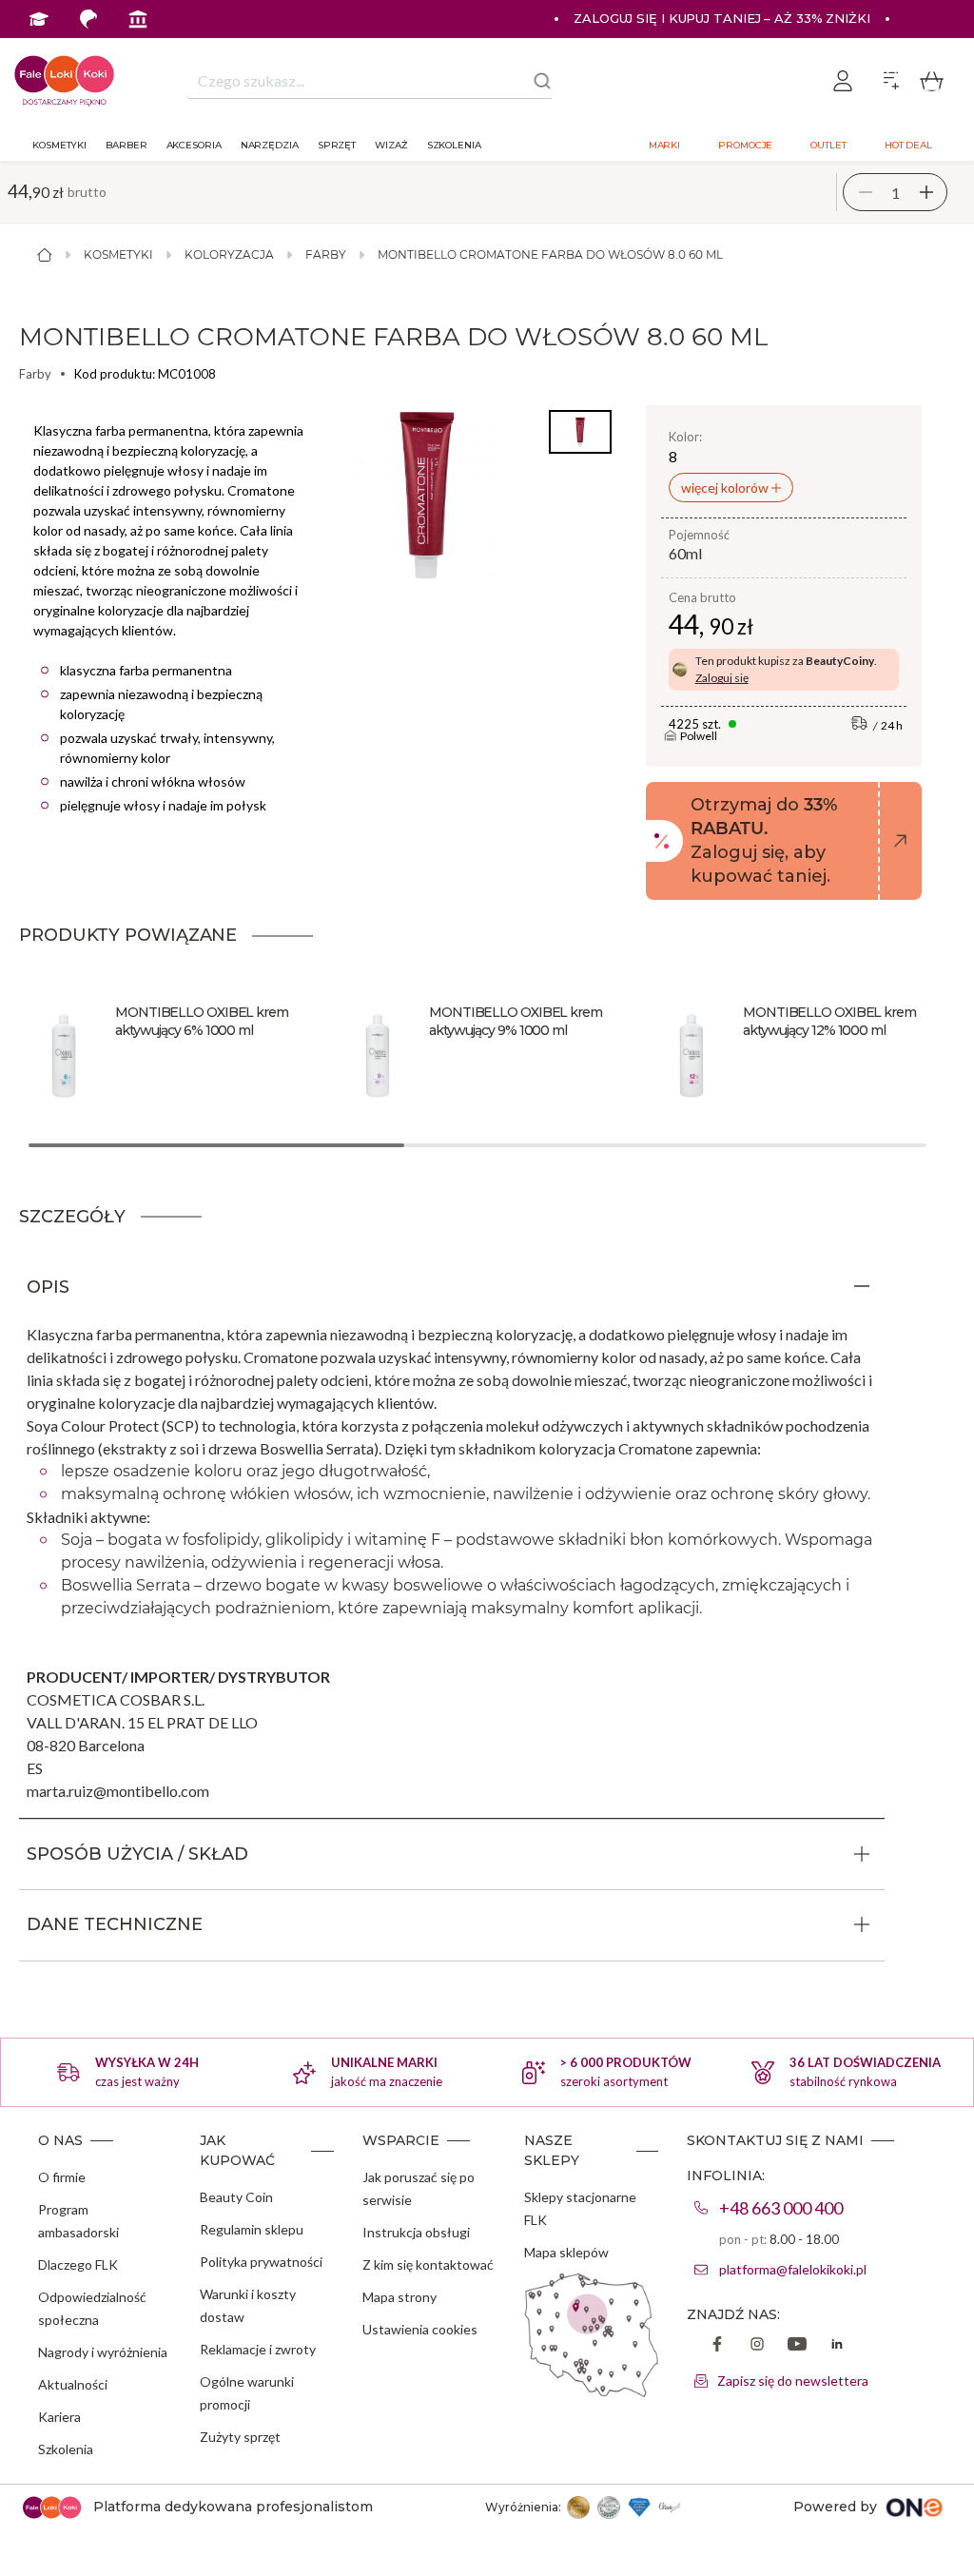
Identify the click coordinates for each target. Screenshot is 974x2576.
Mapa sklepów (566, 2252)
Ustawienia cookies (420, 2329)
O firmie (62, 2177)
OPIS (48, 1287)
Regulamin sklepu (252, 2229)
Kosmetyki (59, 145)
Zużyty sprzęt (240, 2437)
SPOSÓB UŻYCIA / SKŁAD (137, 1854)
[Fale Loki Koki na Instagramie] (757, 2346)
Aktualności (73, 2384)
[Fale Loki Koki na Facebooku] (717, 2346)
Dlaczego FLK (78, 2264)
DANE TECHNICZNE (115, 1924)
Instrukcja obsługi (416, 2232)
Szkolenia (454, 145)
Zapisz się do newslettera (793, 2381)
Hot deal (908, 145)
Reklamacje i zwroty (258, 2349)
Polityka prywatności (261, 2262)
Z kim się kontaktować (428, 2264)
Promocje (745, 145)
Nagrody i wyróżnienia (103, 2352)
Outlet (828, 145)
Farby (326, 254)
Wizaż (391, 145)
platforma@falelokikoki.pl (793, 2269)
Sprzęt (337, 145)
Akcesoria (194, 145)
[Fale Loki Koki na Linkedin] (837, 2346)
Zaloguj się (722, 678)
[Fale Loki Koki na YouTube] (797, 2346)
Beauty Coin (236, 2197)
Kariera (59, 2417)
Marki (665, 145)
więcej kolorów (726, 488)
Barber (126, 145)
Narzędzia (270, 145)
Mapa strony (399, 2297)
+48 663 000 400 (781, 2208)
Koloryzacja (229, 254)
